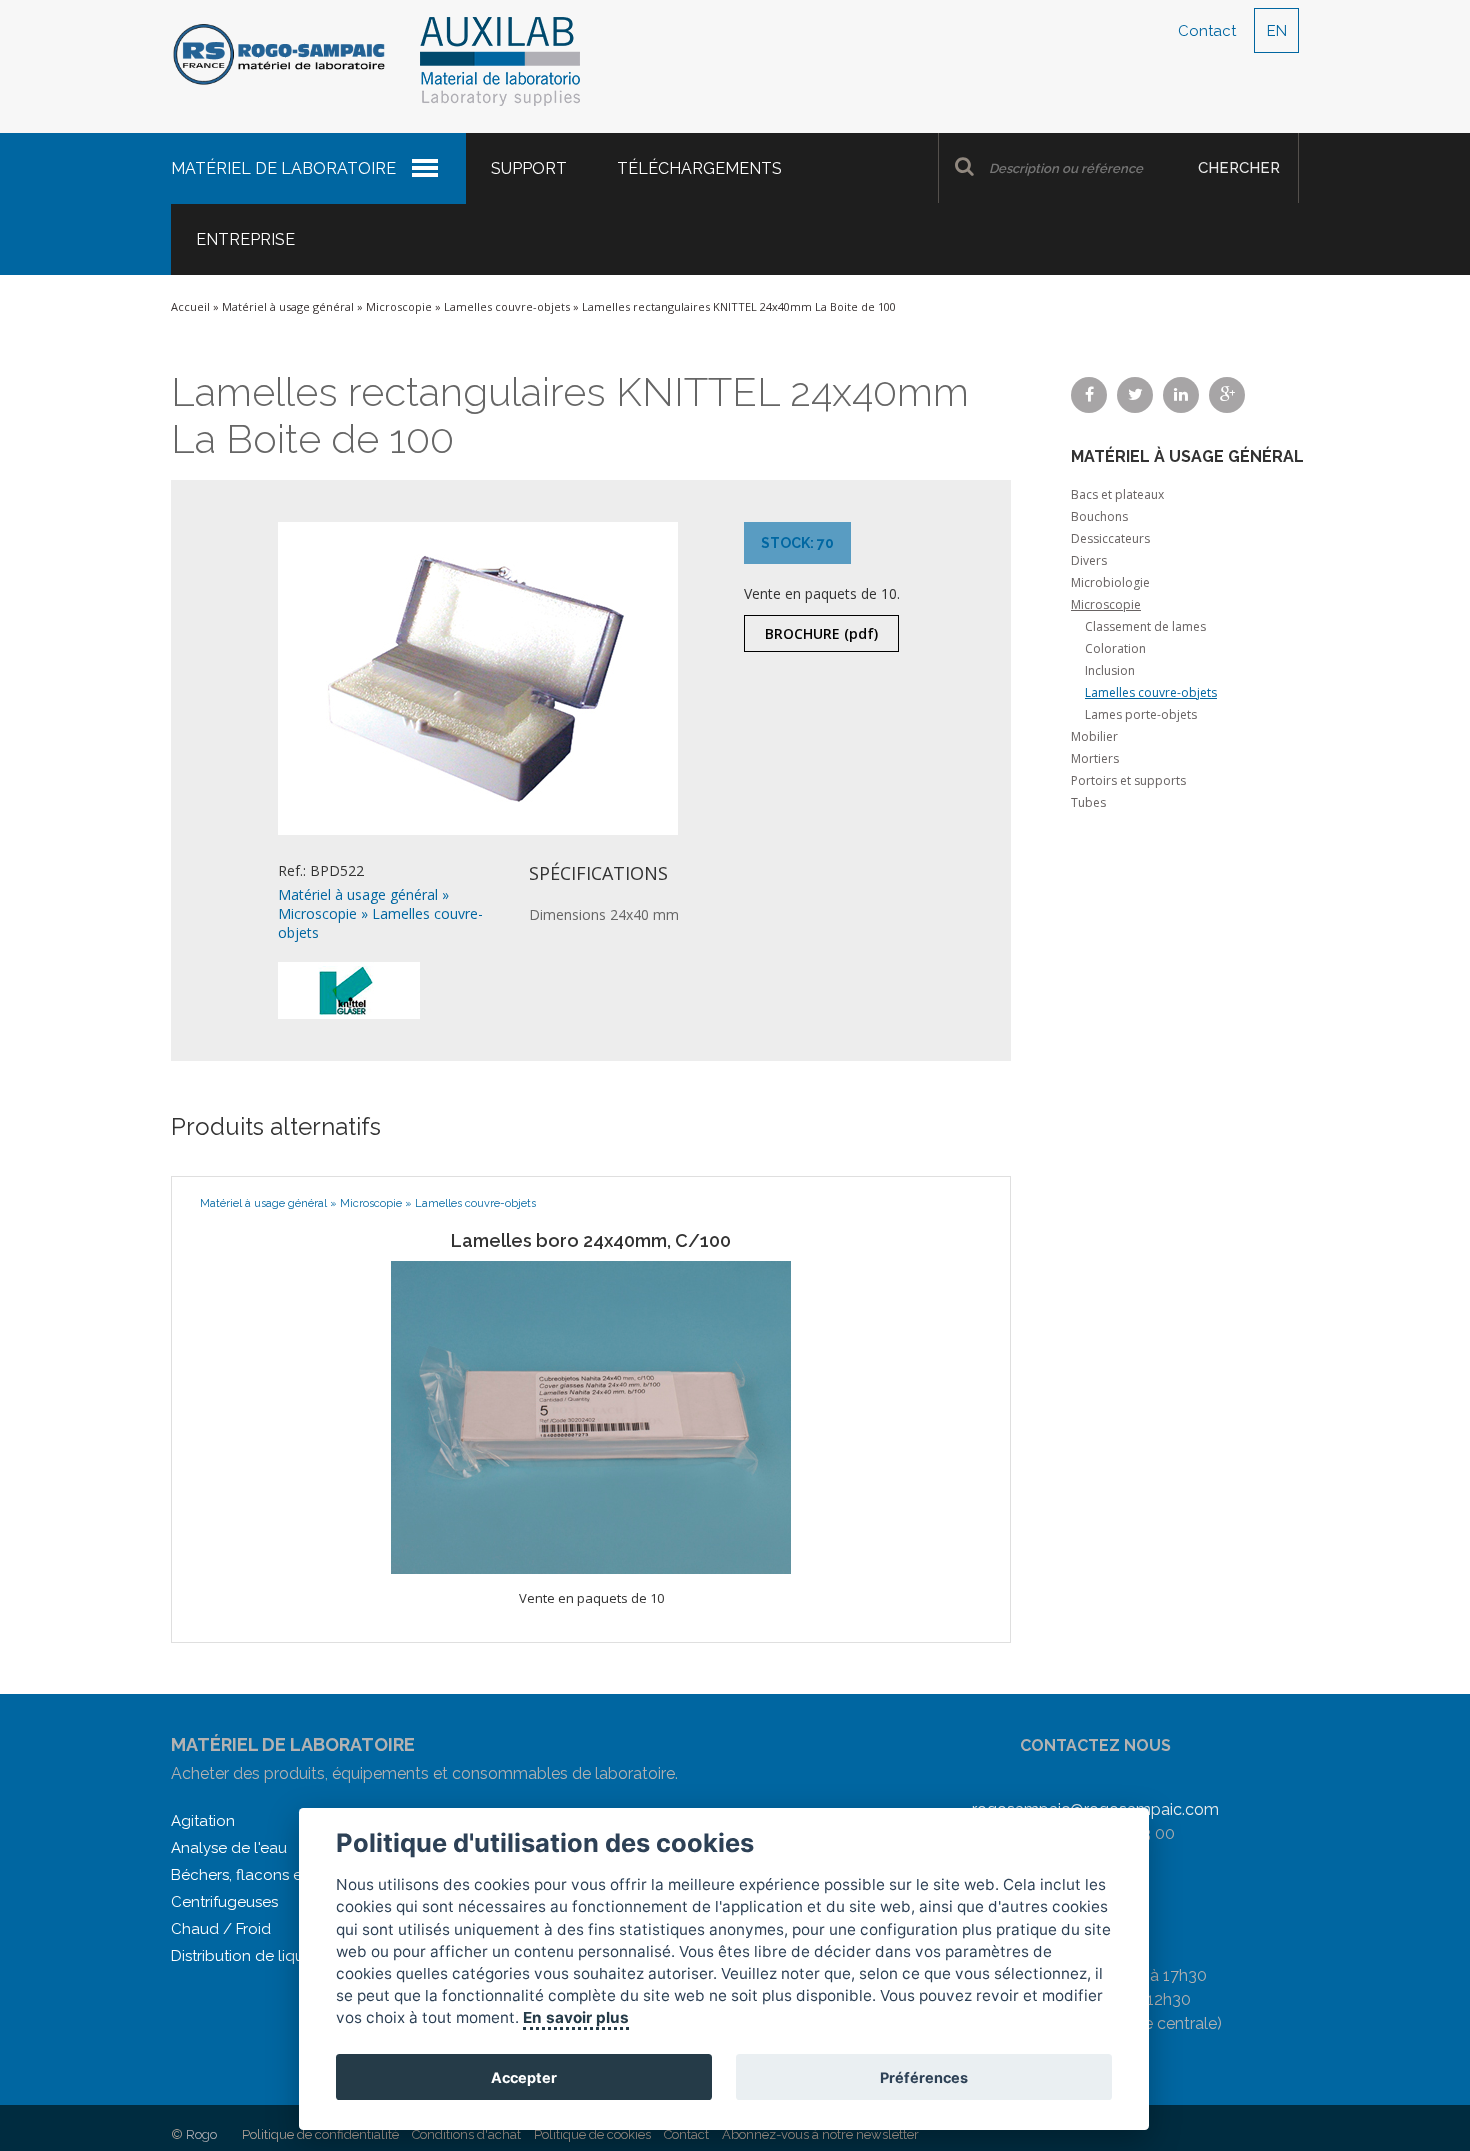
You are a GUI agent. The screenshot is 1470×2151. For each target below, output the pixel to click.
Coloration (1115, 648)
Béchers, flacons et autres (263, 1875)
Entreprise (245, 239)
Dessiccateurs (1110, 538)
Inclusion (1110, 670)
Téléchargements (699, 168)
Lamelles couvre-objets (507, 306)
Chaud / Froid (221, 1929)
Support (529, 168)
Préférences (924, 2077)
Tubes (1088, 802)
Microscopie (399, 306)
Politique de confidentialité (320, 2134)
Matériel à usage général (288, 306)
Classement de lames (1145, 626)
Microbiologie (1110, 582)
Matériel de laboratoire (283, 168)
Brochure (821, 633)
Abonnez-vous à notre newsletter (820, 2134)
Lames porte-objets (1141, 714)
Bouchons (1099, 516)
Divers (1089, 560)
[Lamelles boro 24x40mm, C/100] (591, 1416)
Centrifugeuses (224, 1902)
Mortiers (1095, 758)
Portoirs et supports (1128, 780)
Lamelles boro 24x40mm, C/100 (591, 1240)
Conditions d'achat (466, 2134)
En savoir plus (577, 2017)
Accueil (190, 306)
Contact (1207, 31)
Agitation (203, 1821)
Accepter (525, 2077)
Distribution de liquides (252, 1956)
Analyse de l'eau (229, 1848)
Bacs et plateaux (1117, 494)
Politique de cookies (592, 2134)
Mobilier (1094, 736)
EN (1277, 31)
